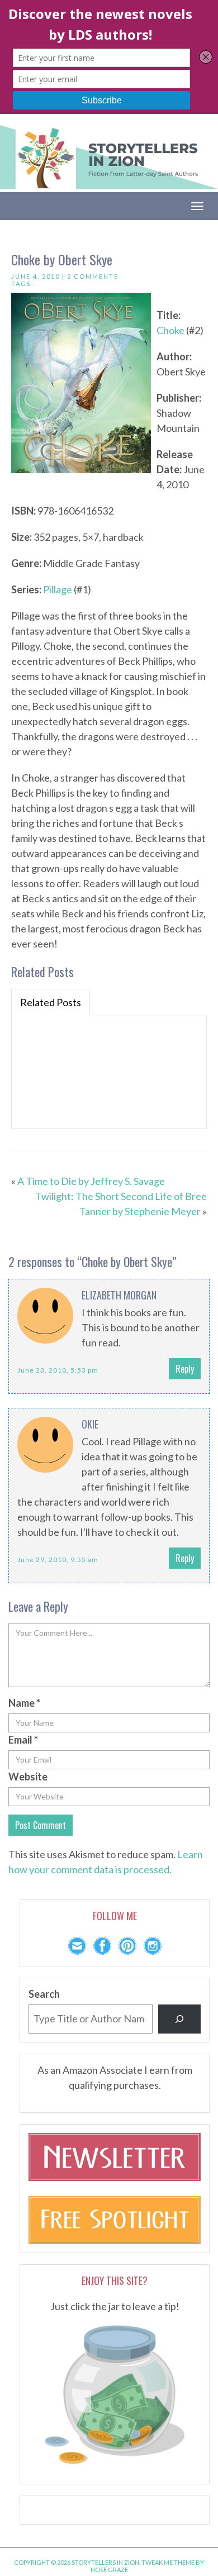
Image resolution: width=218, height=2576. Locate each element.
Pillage (58, 589)
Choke (170, 330)
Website (28, 1777)
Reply (185, 1369)
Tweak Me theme (168, 2562)
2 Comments (93, 276)
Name (24, 1703)
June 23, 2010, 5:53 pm (58, 1370)
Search (44, 1994)
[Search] (179, 2019)
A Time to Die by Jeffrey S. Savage (91, 1181)
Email (23, 1740)
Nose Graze (109, 2570)
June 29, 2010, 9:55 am (58, 1560)
